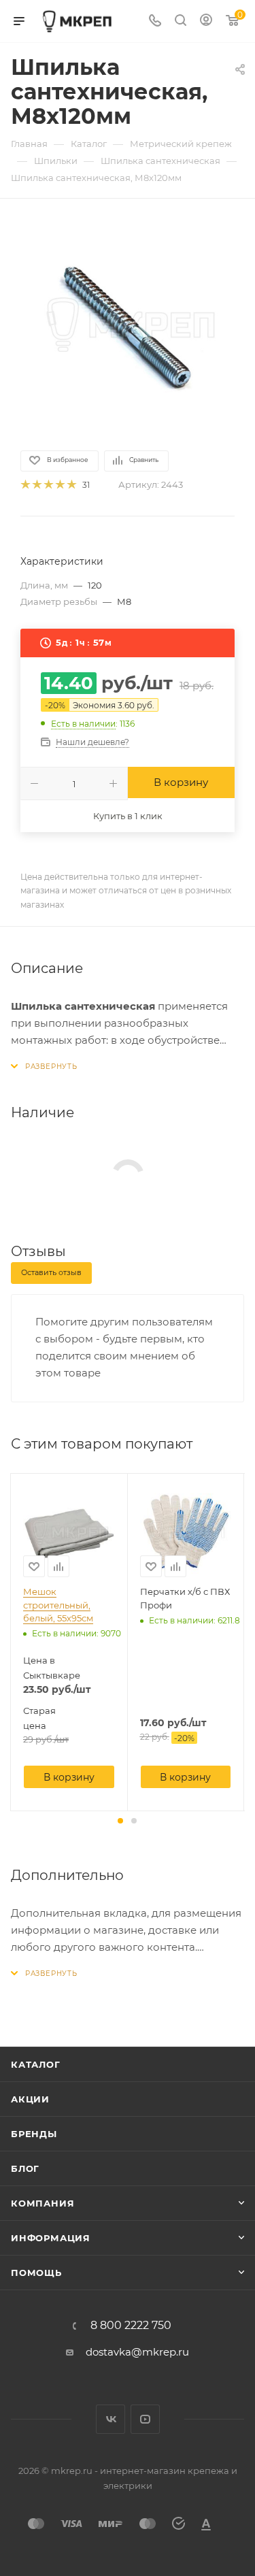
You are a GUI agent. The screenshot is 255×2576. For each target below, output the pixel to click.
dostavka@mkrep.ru (137, 2352)
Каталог (36, 2064)
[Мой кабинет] (206, 21)
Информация (51, 2238)
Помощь (36, 2273)
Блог (25, 2168)
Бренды (34, 2134)
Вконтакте (111, 2419)
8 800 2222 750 (131, 2326)
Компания (42, 2203)
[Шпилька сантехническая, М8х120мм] (128, 323)
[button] (120, 1821)
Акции (30, 2099)
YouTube (145, 2419)
